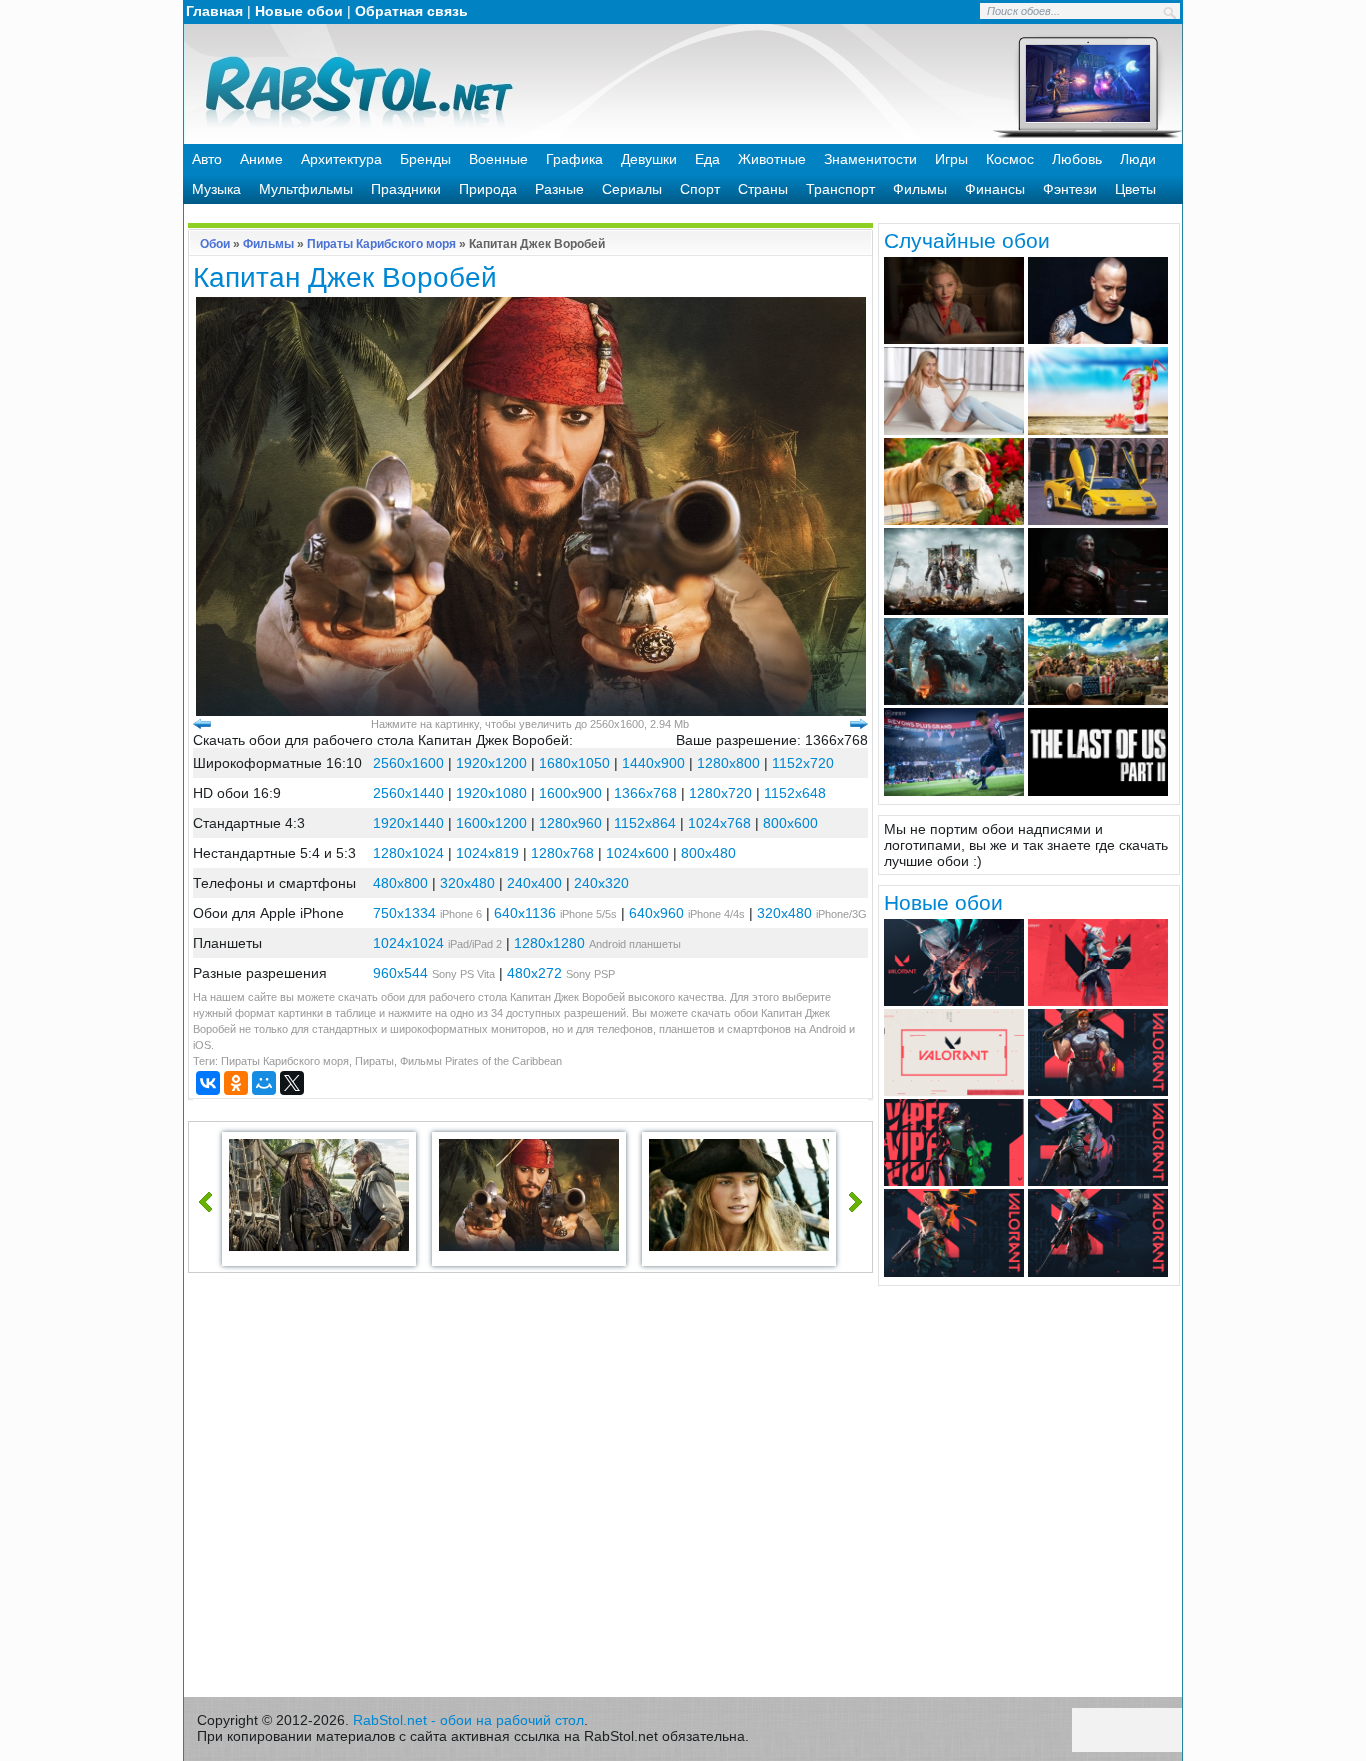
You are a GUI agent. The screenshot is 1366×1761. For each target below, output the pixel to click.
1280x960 (570, 823)
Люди (1138, 159)
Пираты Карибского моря (381, 244)
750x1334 (404, 913)
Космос (1010, 159)
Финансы (995, 189)
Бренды (425, 159)
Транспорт (840, 189)
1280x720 (720, 793)
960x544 (400, 973)
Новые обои (299, 11)
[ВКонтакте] (208, 1083)
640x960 (656, 913)
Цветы (1135, 189)
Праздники (406, 189)
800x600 (790, 823)
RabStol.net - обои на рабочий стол (468, 1720)
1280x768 (562, 853)
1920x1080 (491, 793)
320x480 (467, 883)
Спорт (700, 189)
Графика (574, 159)
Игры (951, 159)
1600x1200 (491, 823)
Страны (763, 189)
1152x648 (795, 793)
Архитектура (341, 159)
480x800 (400, 883)
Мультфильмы (306, 189)
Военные (498, 159)
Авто (207, 159)
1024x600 (637, 853)
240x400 (534, 883)
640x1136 (525, 913)
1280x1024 (408, 853)
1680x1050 (574, 763)
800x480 (708, 853)
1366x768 (645, 793)
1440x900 (653, 763)
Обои (215, 244)
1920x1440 (408, 823)
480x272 (534, 973)
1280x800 (728, 763)
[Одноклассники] (236, 1083)
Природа (488, 189)
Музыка (216, 189)
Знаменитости (870, 159)
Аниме (261, 159)
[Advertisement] (531, 1490)
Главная (214, 11)
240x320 (601, 883)
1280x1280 (549, 943)
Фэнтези (1070, 189)
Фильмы (920, 189)
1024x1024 (408, 943)
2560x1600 (408, 763)
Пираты (374, 1061)
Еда (707, 159)
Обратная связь (411, 11)
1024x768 (719, 823)
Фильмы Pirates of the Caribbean (481, 1061)
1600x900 (570, 793)
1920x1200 (491, 763)
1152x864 (645, 823)
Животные (772, 159)
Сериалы (632, 189)
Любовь (1077, 159)
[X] (292, 1083)
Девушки (649, 159)
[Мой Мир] (264, 1083)
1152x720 (803, 763)
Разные (559, 189)
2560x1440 (408, 793)
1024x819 (487, 853)
